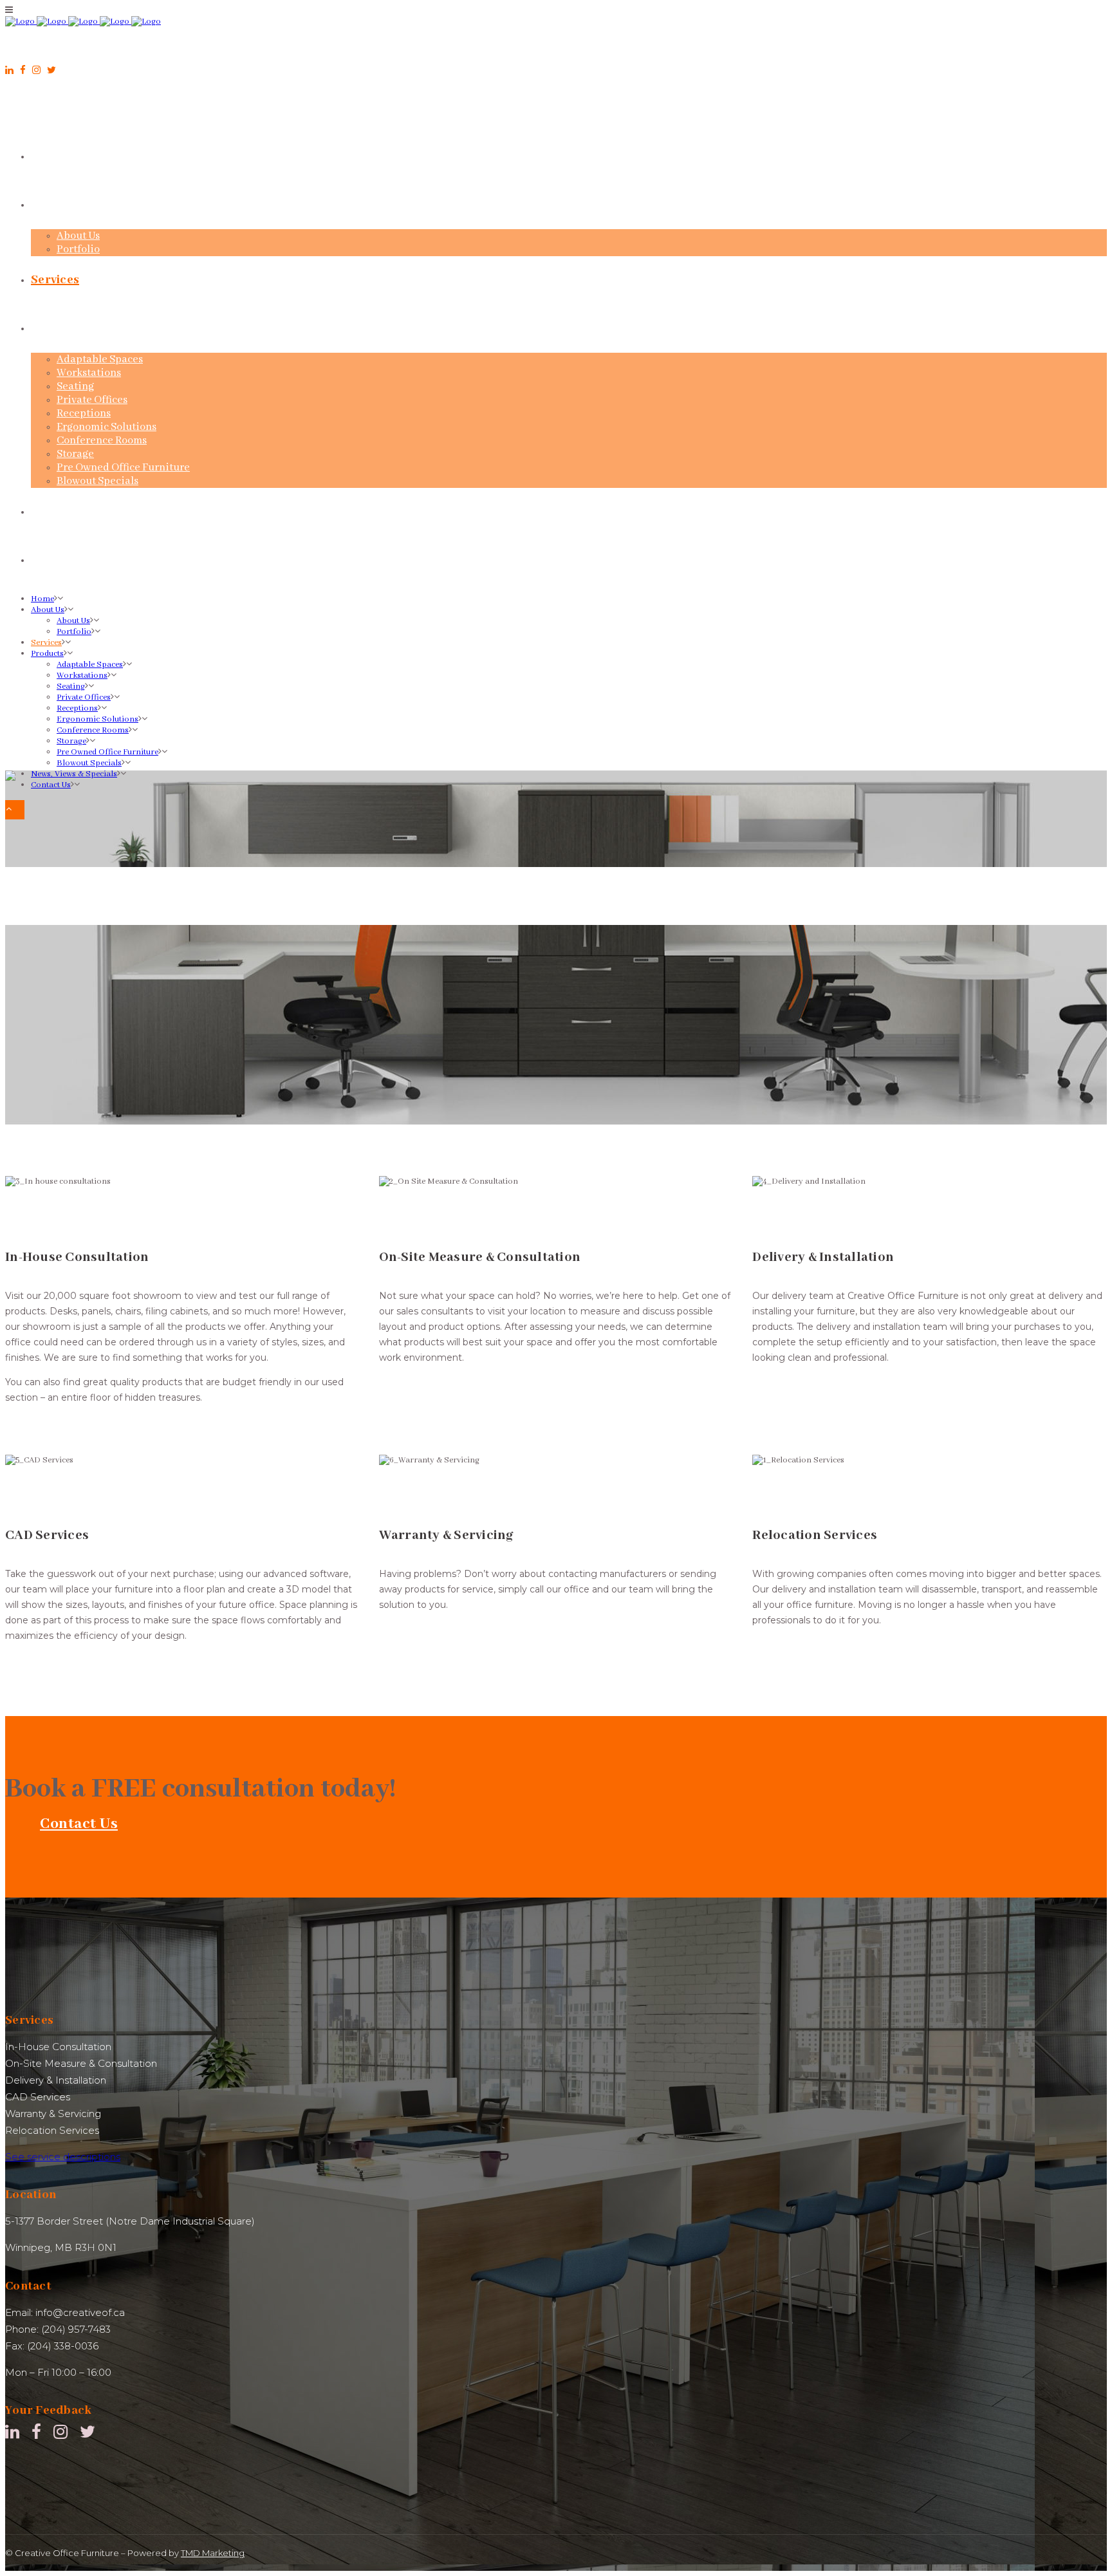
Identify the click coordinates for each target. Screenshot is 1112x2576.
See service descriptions (63, 2157)
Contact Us (79, 1824)
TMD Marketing (213, 2553)
